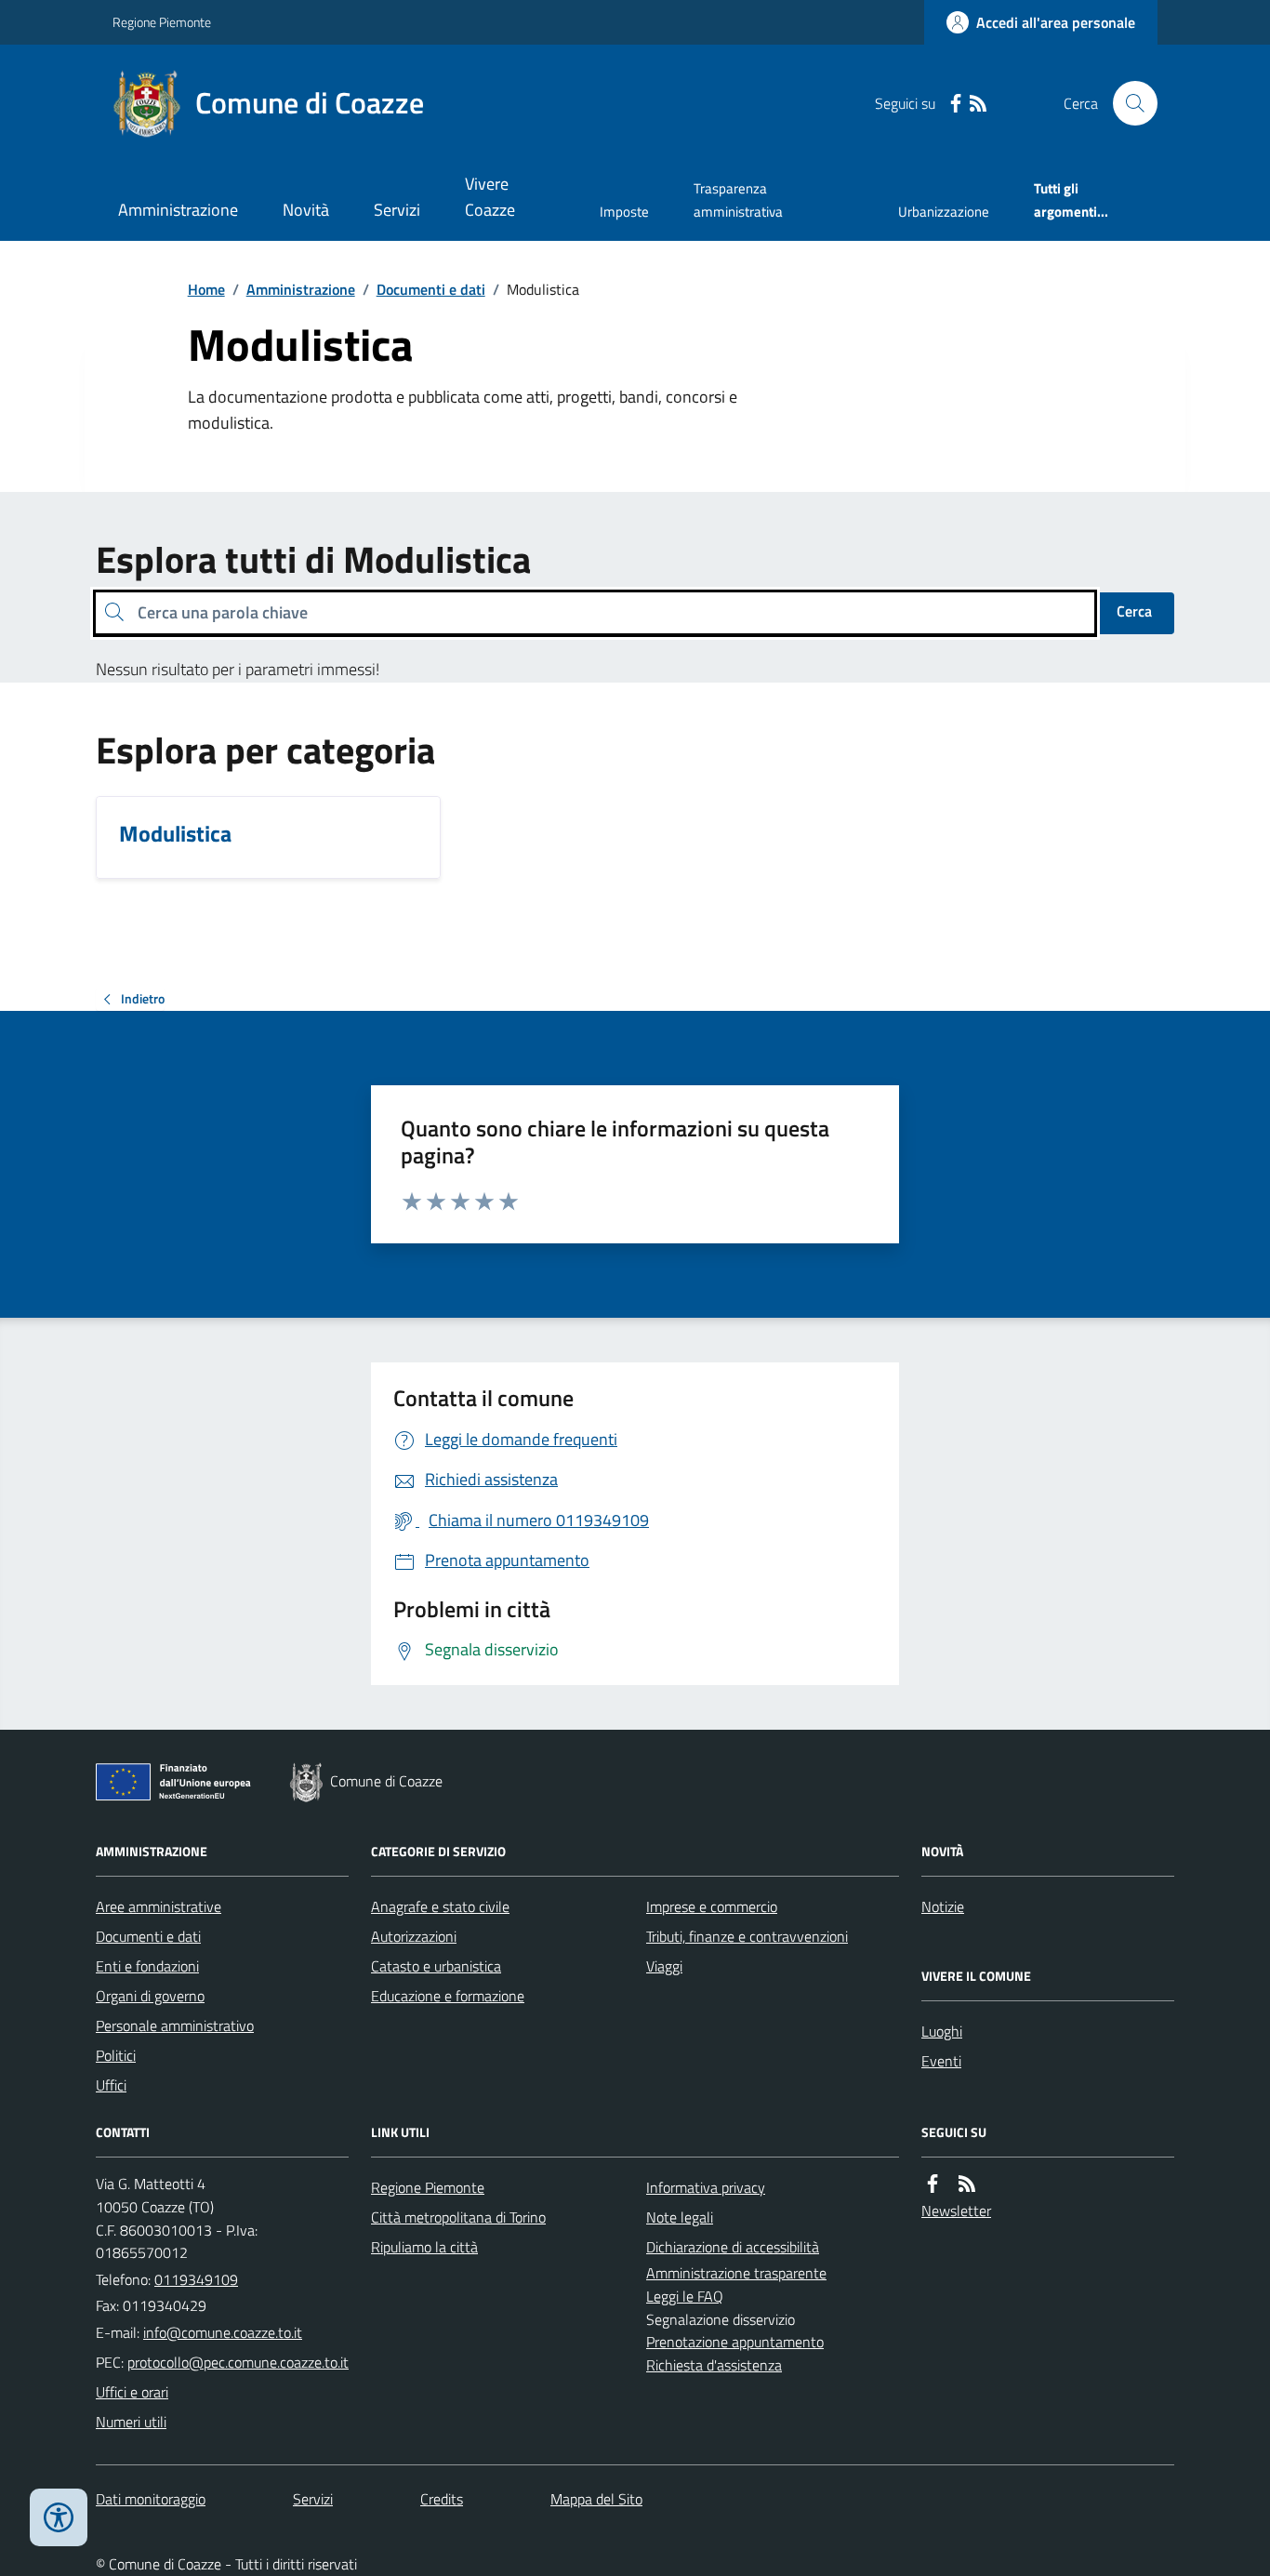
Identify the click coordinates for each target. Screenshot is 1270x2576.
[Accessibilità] (59, 2517)
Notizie (943, 1906)
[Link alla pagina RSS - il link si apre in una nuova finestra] (978, 104)
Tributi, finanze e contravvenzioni (747, 1936)
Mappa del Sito (596, 2499)
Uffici (111, 2085)
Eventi (941, 2061)
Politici (116, 2055)
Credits (442, 2499)
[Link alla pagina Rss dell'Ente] (967, 2184)
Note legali (680, 2217)
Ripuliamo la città (424, 2247)
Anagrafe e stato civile (440, 1906)
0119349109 (196, 2279)
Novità (306, 210)
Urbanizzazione (944, 212)
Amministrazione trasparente (736, 2273)
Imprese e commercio (712, 1906)
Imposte (624, 212)
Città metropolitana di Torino (458, 2217)
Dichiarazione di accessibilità (733, 2247)
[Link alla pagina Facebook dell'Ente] (933, 2184)
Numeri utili (131, 2422)
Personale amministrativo (175, 2025)
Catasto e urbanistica (436, 1966)
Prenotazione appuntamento (735, 2342)
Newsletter (956, 2211)
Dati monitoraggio (151, 2499)
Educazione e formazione (448, 1996)
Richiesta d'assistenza (714, 2365)
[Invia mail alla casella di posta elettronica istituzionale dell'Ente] (223, 2332)
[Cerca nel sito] (1128, 103)
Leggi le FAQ (685, 2296)
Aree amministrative (159, 1906)
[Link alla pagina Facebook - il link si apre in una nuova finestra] (956, 104)
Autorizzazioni (414, 1936)
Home (206, 289)
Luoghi (942, 2031)
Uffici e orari (132, 2392)
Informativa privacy (706, 2187)
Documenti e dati (431, 289)
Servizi (397, 210)
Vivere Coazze (490, 197)
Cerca (1134, 611)
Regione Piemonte (162, 22)
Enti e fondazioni (147, 1966)
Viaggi (664, 1966)
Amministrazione (178, 210)
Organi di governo (150, 1996)
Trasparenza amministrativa (738, 199)
